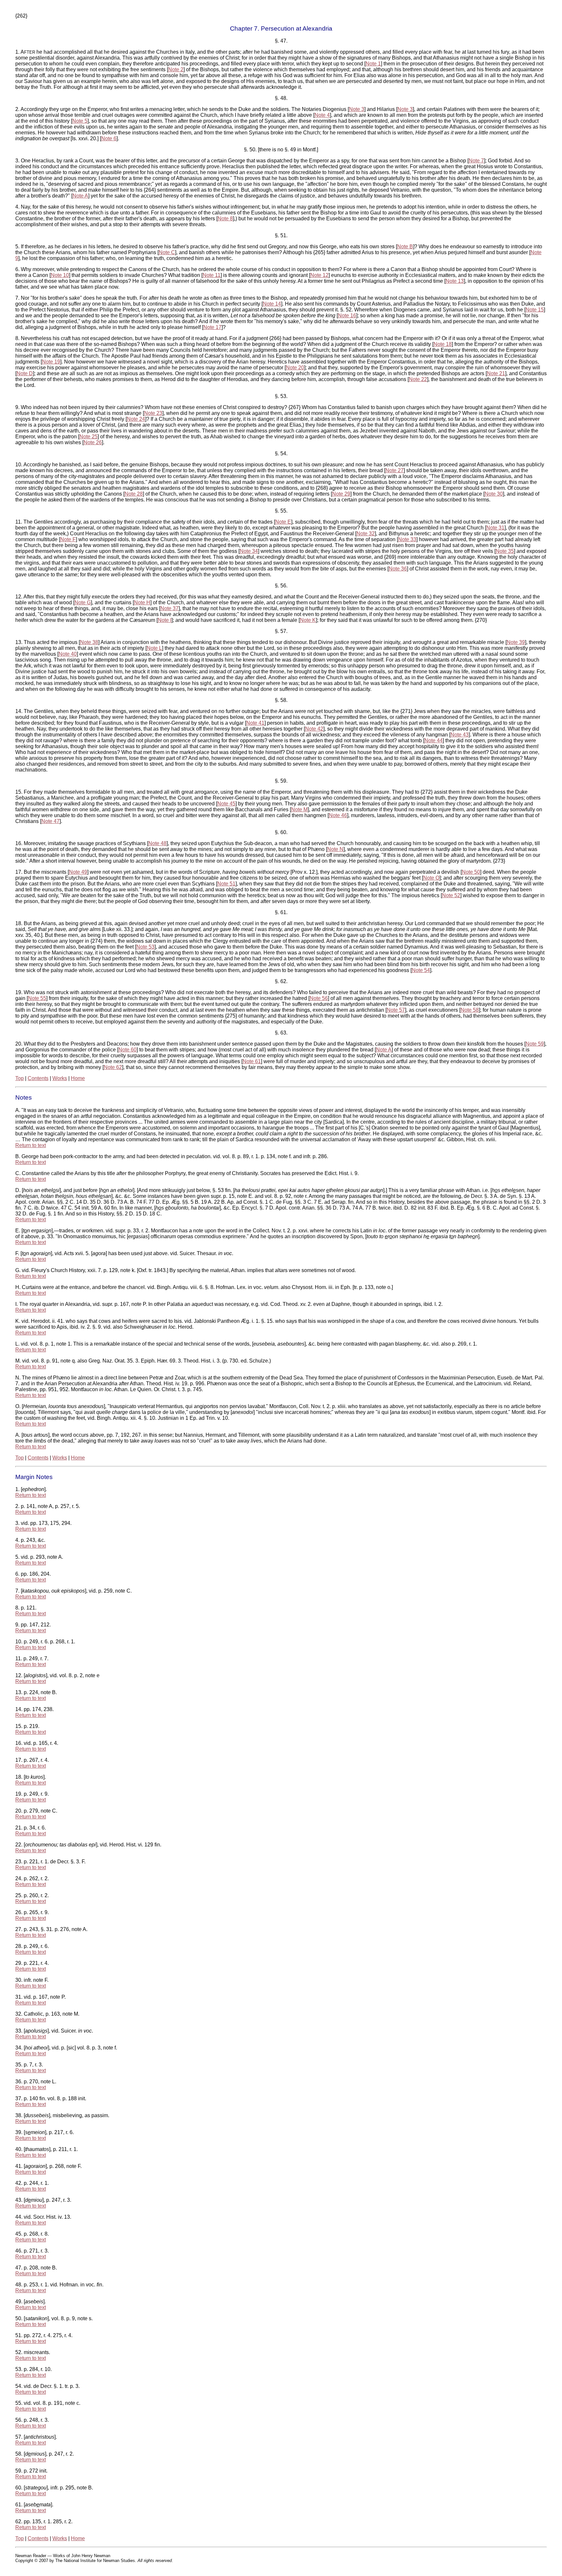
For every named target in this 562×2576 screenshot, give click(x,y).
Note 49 (78, 872)
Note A (80, 196)
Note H (142, 603)
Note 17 (212, 327)
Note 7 (476, 161)
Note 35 (505, 551)
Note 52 (451, 895)
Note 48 (157, 843)
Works (60, 1078)
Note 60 (127, 1050)
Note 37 (169, 608)
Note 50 (471, 872)
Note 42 (314, 729)
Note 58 (470, 1010)
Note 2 (176, 69)
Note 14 (272, 304)
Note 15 (535, 310)
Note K (308, 620)
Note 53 (145, 947)
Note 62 (113, 1067)
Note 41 (255, 723)
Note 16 (347, 315)
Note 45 (226, 804)
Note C (167, 252)
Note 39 (516, 642)
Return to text (31, 1145)
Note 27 (395, 470)
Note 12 (319, 275)
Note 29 (341, 494)
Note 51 (226, 884)
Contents (38, 1078)
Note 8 (225, 219)
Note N (335, 849)
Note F (68, 539)
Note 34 (249, 551)
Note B (405, 247)
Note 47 (50, 821)
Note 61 (252, 1061)
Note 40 (68, 654)
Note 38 (89, 642)
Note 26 (93, 442)
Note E (283, 522)
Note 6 (109, 138)
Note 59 (535, 1044)
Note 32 (366, 534)
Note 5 (80, 121)
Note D (25, 373)
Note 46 (338, 815)
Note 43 (460, 735)
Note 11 (212, 275)
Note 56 (319, 998)
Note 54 (421, 970)
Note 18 (443, 344)
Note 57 (396, 1010)
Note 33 (407, 539)
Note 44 (434, 740)
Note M (299, 809)
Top (20, 1078)
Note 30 (494, 494)
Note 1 (373, 64)
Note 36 (398, 569)
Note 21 (496, 373)
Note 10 (60, 275)
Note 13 (455, 281)
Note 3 (357, 109)
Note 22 (418, 379)
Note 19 (51, 362)
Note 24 (136, 419)
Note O (431, 878)
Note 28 (134, 494)
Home (78, 1078)
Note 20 (295, 368)
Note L (154, 648)
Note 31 (495, 528)
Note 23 (153, 413)
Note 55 (37, 998)
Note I (165, 620)
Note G (83, 603)
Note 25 (88, 437)
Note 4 (322, 115)
